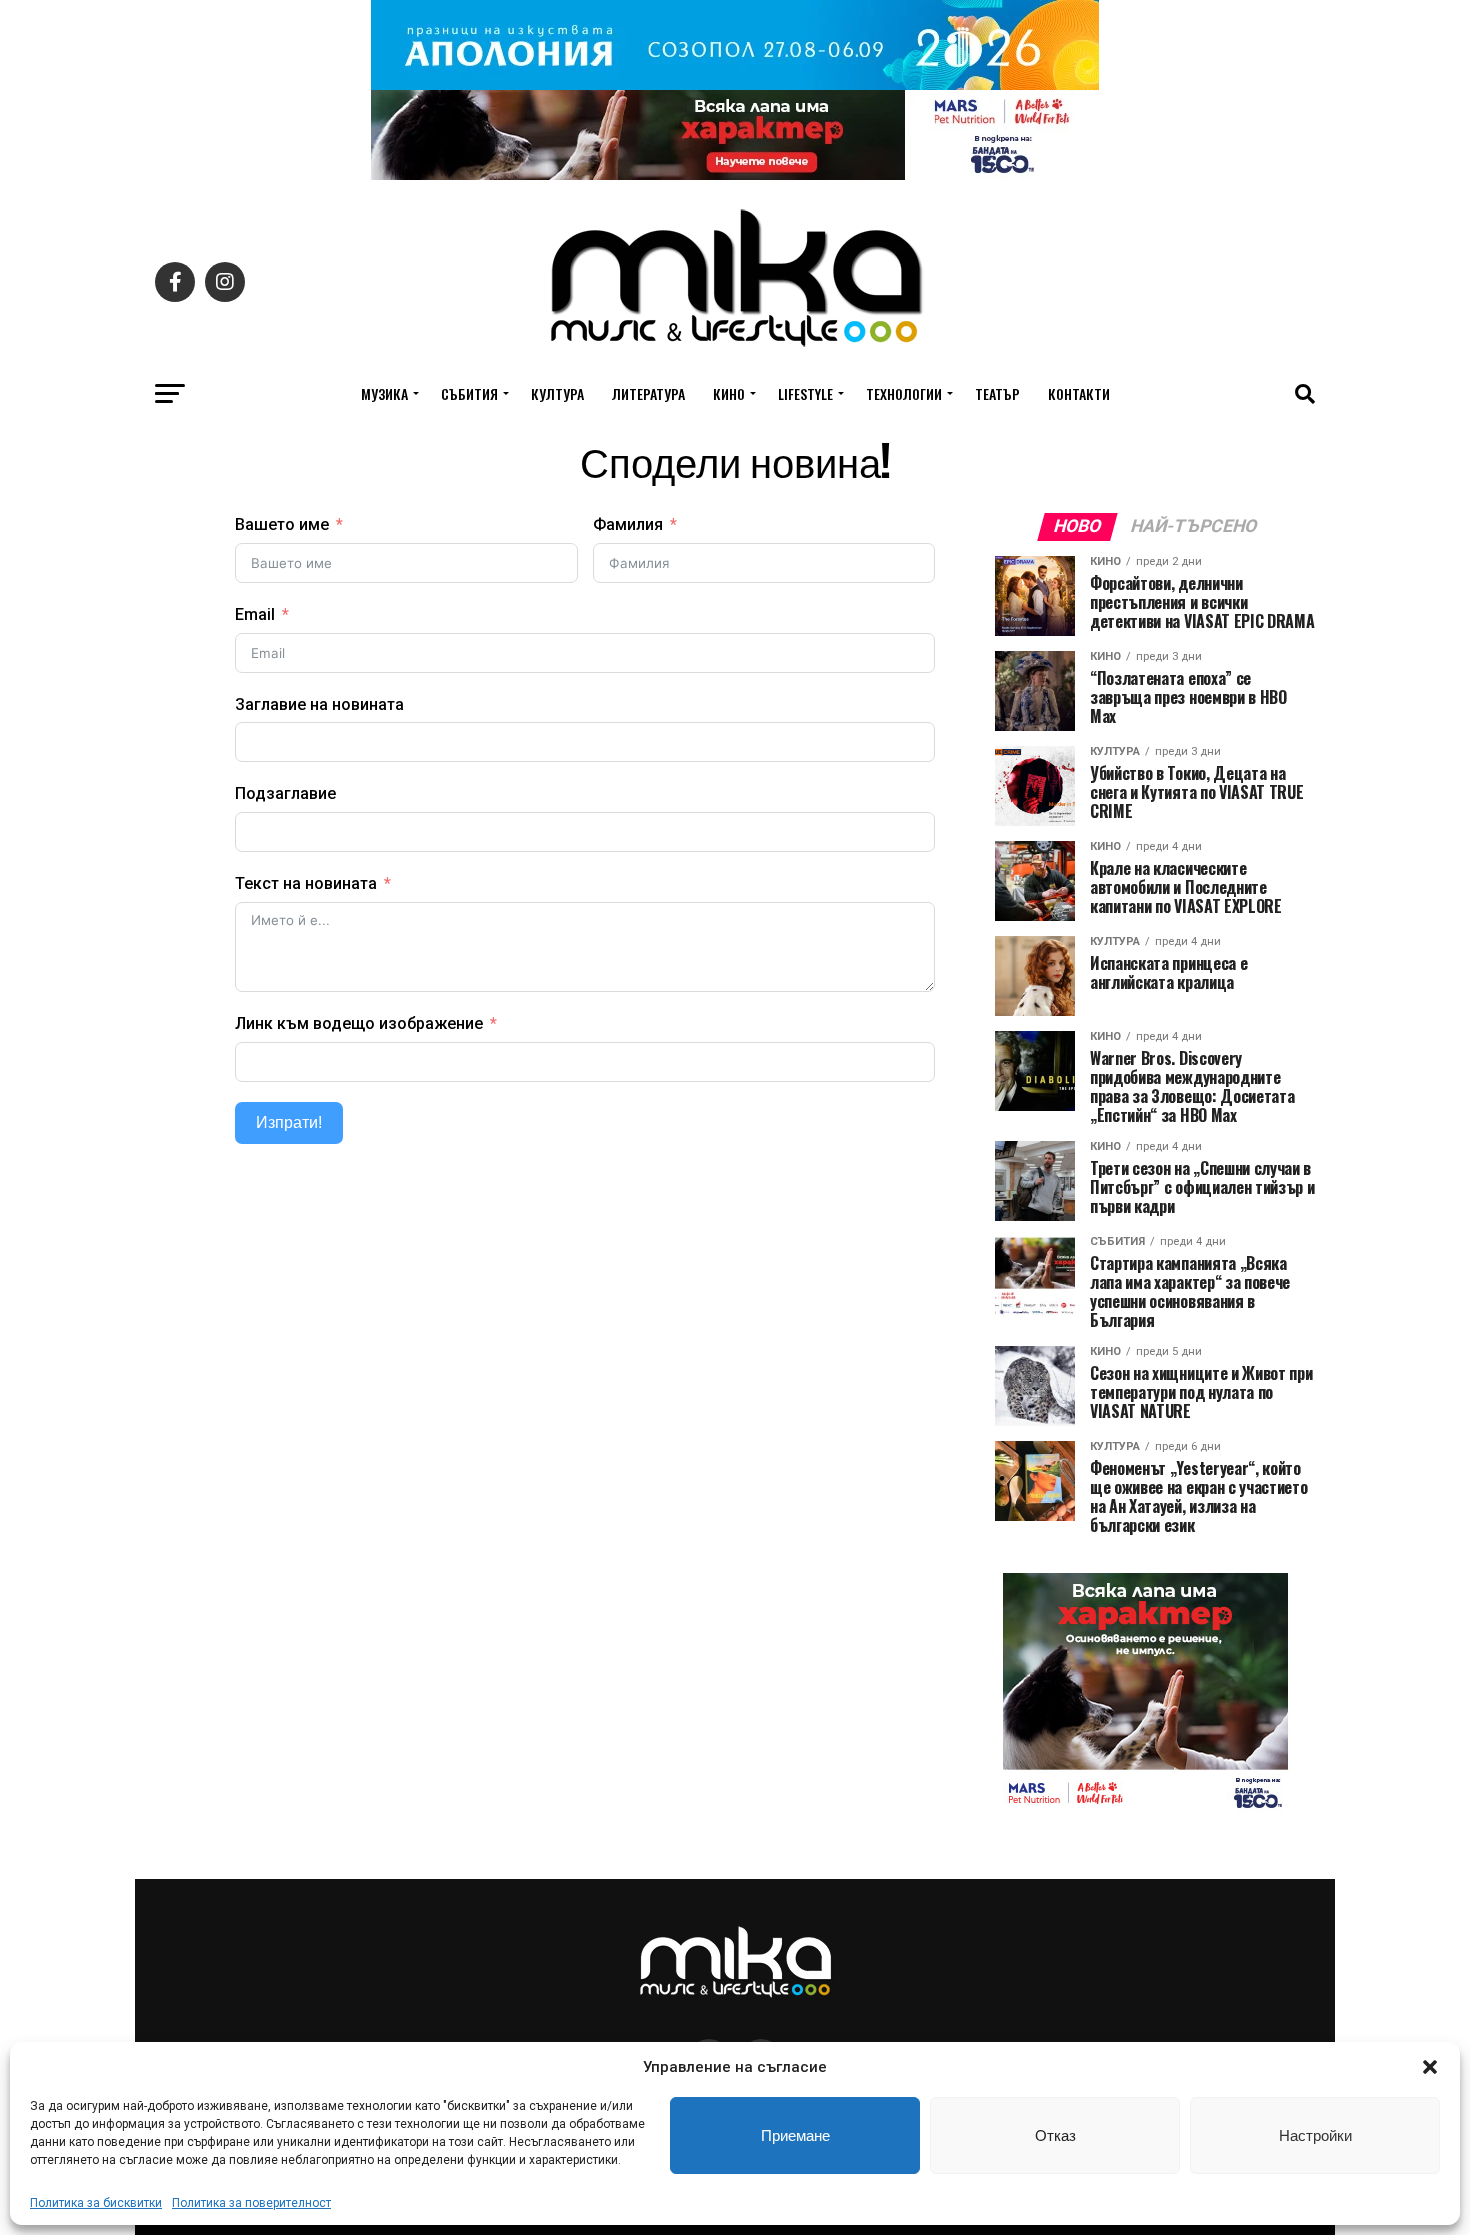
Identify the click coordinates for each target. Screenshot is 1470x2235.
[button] (1430, 2067)
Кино (729, 393)
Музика (384, 393)
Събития (469, 393)
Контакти (1079, 393)
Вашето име (282, 524)
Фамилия (628, 524)
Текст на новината (306, 883)
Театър (997, 393)
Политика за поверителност (251, 2203)
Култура (557, 393)
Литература (648, 393)
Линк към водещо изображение (359, 1023)
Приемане (795, 2135)
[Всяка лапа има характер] (735, 174)
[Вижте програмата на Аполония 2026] (735, 84)
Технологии (904, 393)
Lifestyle (805, 393)
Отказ (1055, 2135)
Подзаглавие (285, 793)
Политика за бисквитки (96, 2203)
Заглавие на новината (319, 704)
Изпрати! (289, 1122)
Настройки (1315, 2135)
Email (255, 614)
